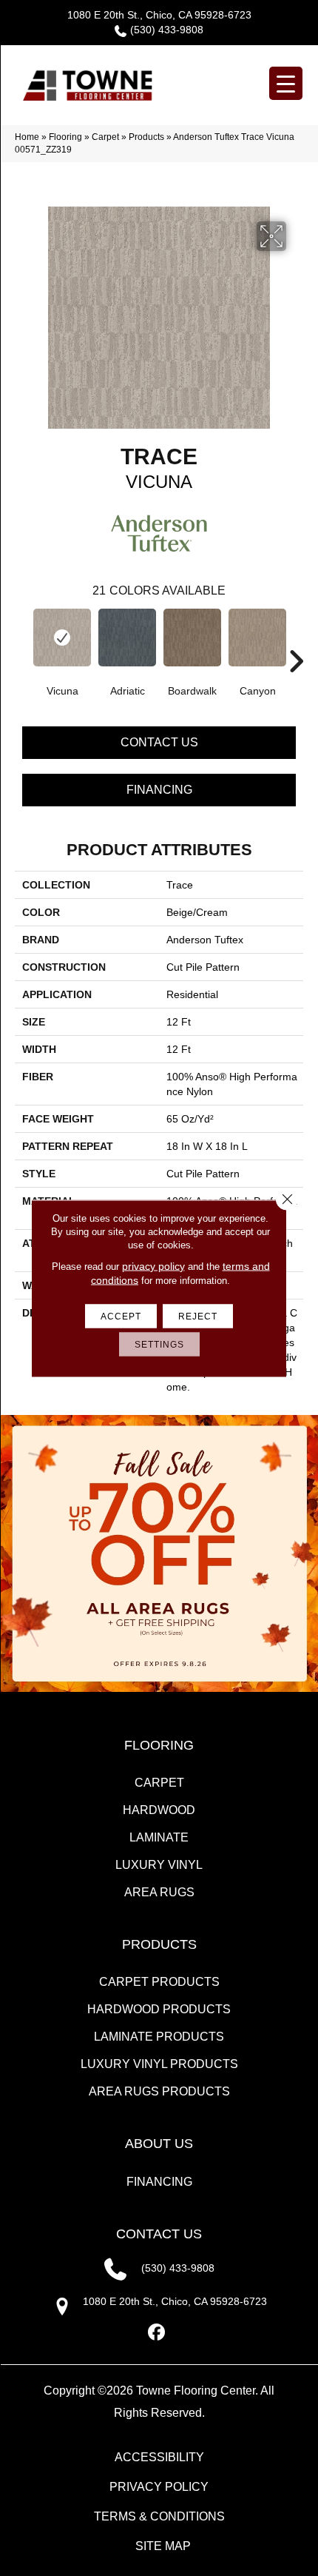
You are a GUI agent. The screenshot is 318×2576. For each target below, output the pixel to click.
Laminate (159, 1837)
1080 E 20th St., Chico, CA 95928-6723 (159, 15)
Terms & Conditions (159, 2516)
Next (296, 639)
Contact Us (159, 742)
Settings (159, 1344)
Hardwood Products (159, 2009)
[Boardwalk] (192, 638)
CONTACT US (159, 2234)
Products (146, 137)
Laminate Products (159, 2037)
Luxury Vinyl (159, 1865)
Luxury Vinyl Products (159, 2064)
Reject (198, 1316)
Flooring (65, 137)
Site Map (163, 2546)
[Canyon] (257, 638)
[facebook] (157, 2333)
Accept (121, 1316)
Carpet (105, 137)
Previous (22, 639)
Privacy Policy (159, 2487)
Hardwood (159, 1810)
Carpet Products (159, 1982)
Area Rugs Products (159, 2091)
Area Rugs (159, 1892)
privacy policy (153, 1265)
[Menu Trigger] (286, 83)
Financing (159, 790)
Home (27, 137)
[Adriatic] (127, 638)
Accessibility (159, 2457)
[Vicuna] (62, 638)
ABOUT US (159, 2144)
